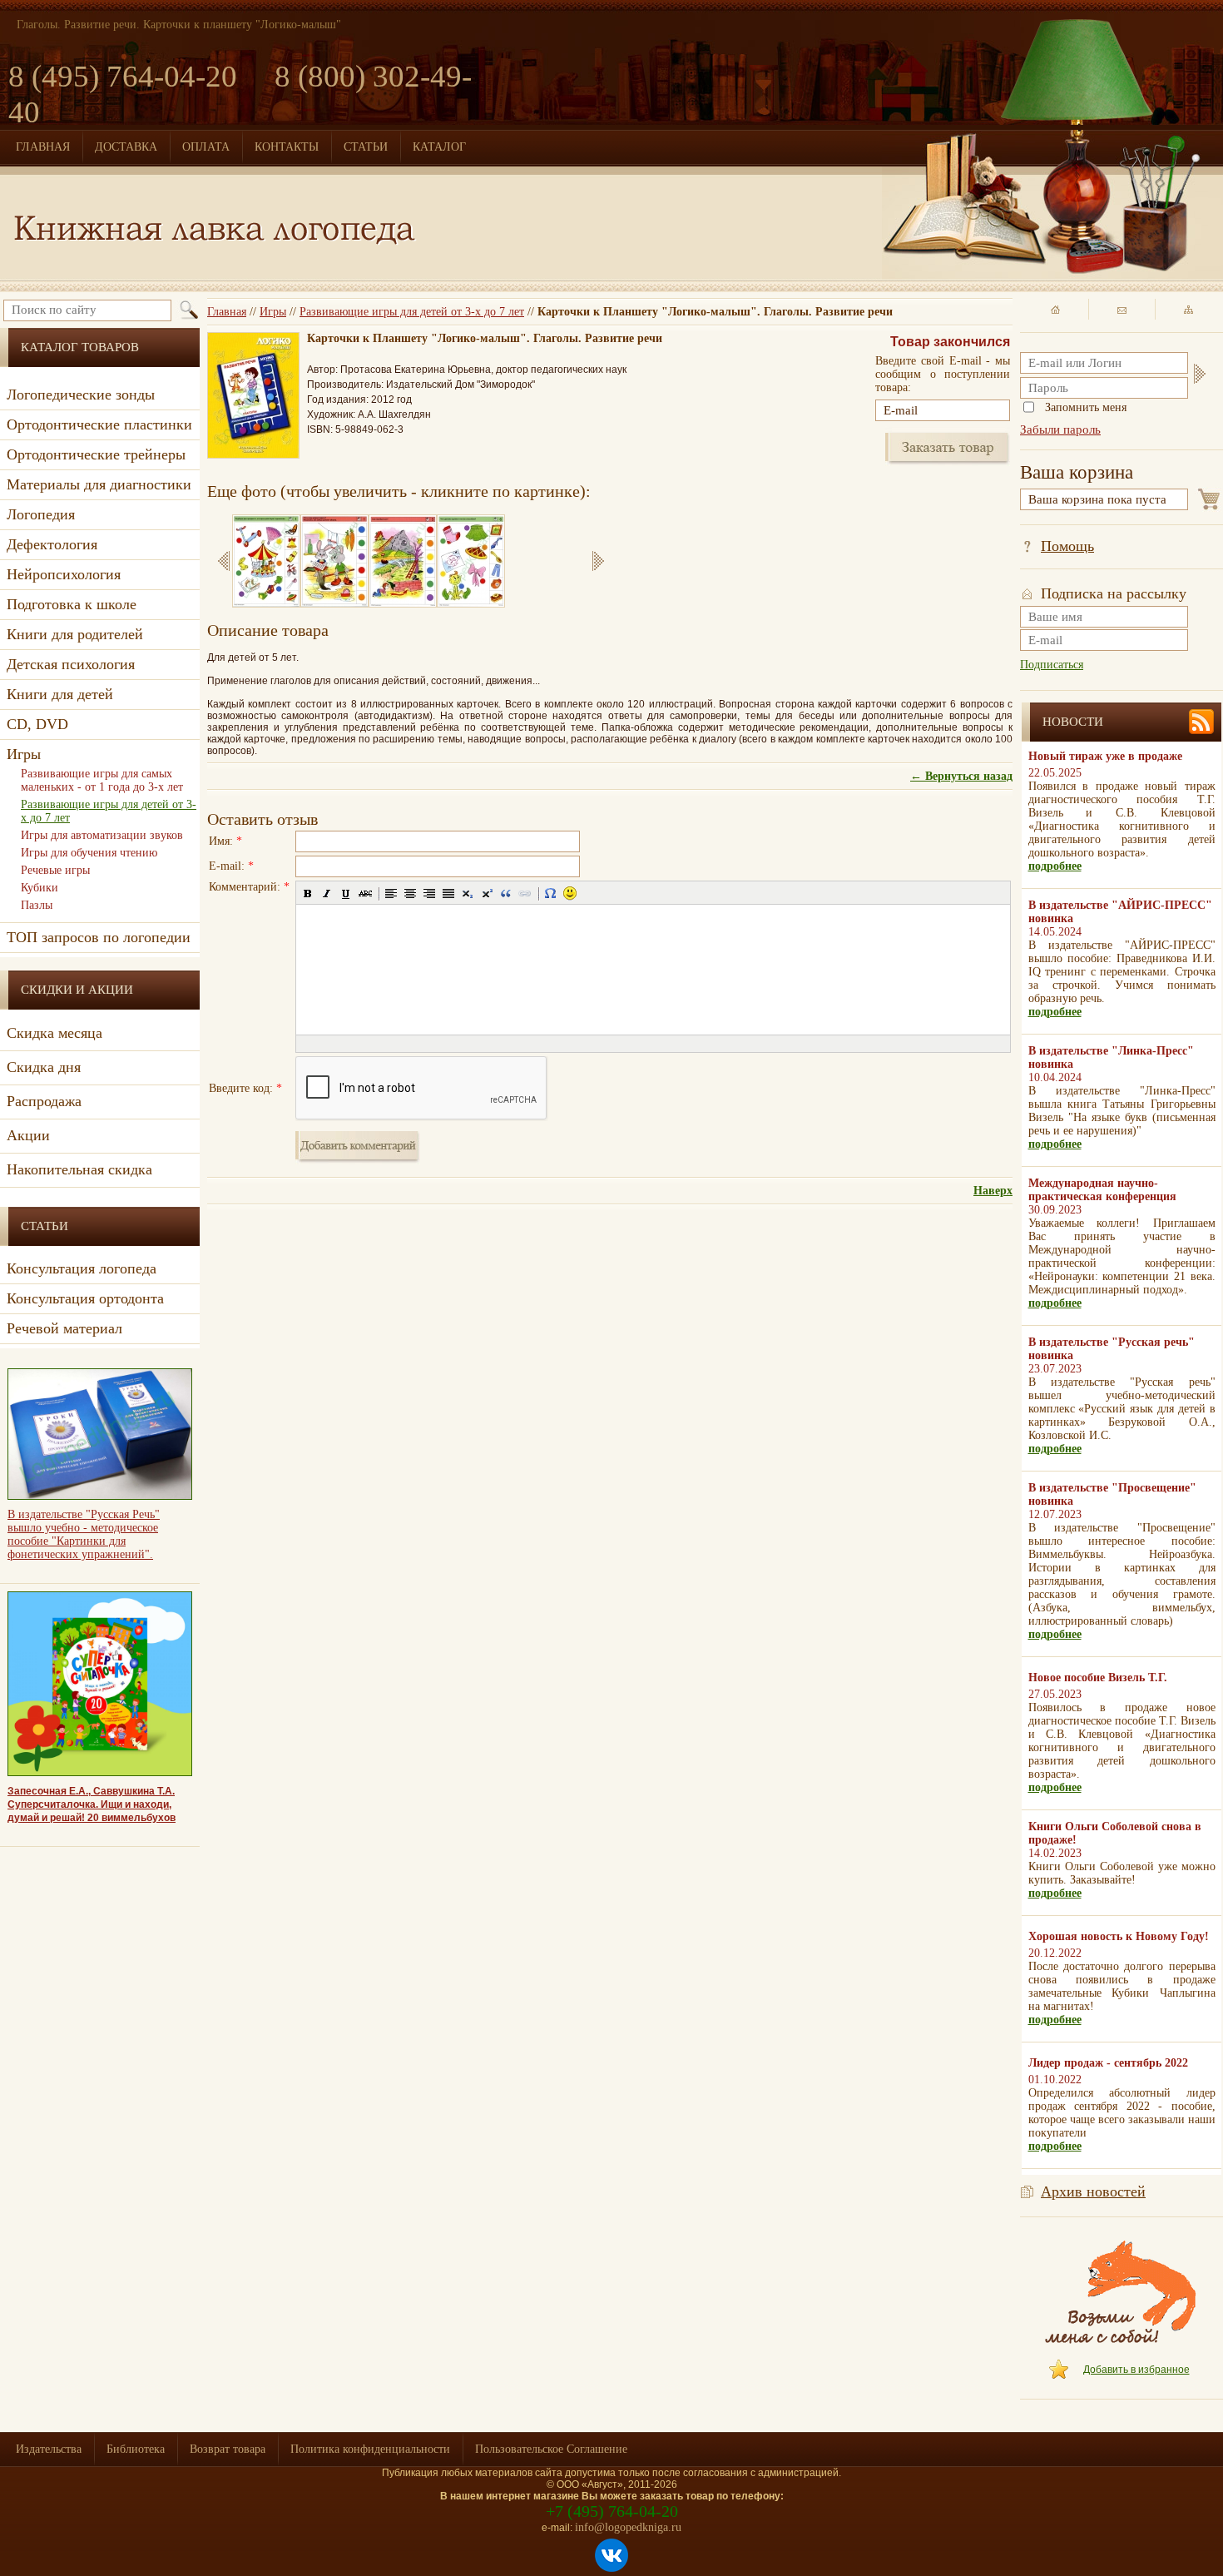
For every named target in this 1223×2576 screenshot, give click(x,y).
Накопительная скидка (79, 1169)
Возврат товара (228, 2449)
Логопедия (41, 514)
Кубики (40, 888)
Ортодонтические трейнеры (96, 454)
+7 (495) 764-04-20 (612, 2511)
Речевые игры (55, 870)
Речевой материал (64, 1328)
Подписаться (1052, 665)
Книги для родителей (75, 634)
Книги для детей (60, 694)
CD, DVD (37, 724)
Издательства (49, 2449)
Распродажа (44, 1101)
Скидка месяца (54, 1033)
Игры (273, 312)
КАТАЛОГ (439, 147)
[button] (308, 893)
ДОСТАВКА (126, 147)
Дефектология (52, 544)
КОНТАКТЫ (287, 147)
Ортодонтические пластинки (99, 424)
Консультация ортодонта (85, 1298)
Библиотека (136, 2449)
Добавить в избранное (1136, 2370)
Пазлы (37, 905)
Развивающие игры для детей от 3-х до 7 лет (412, 312)
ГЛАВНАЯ (43, 147)
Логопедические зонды (81, 395)
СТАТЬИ (366, 147)
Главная (227, 312)
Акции (28, 1135)
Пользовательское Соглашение (551, 2449)
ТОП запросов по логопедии (99, 937)
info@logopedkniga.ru (628, 2527)
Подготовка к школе (72, 604)
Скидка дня (44, 1067)
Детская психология (71, 664)
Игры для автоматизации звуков (102, 835)
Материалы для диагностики (99, 484)
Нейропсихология (64, 574)
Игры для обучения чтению (89, 853)
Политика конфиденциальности (370, 2449)
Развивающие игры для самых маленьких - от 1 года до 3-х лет (102, 780)
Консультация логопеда (82, 1268)
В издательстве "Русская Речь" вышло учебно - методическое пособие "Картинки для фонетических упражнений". (84, 1534)
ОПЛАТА (206, 147)
